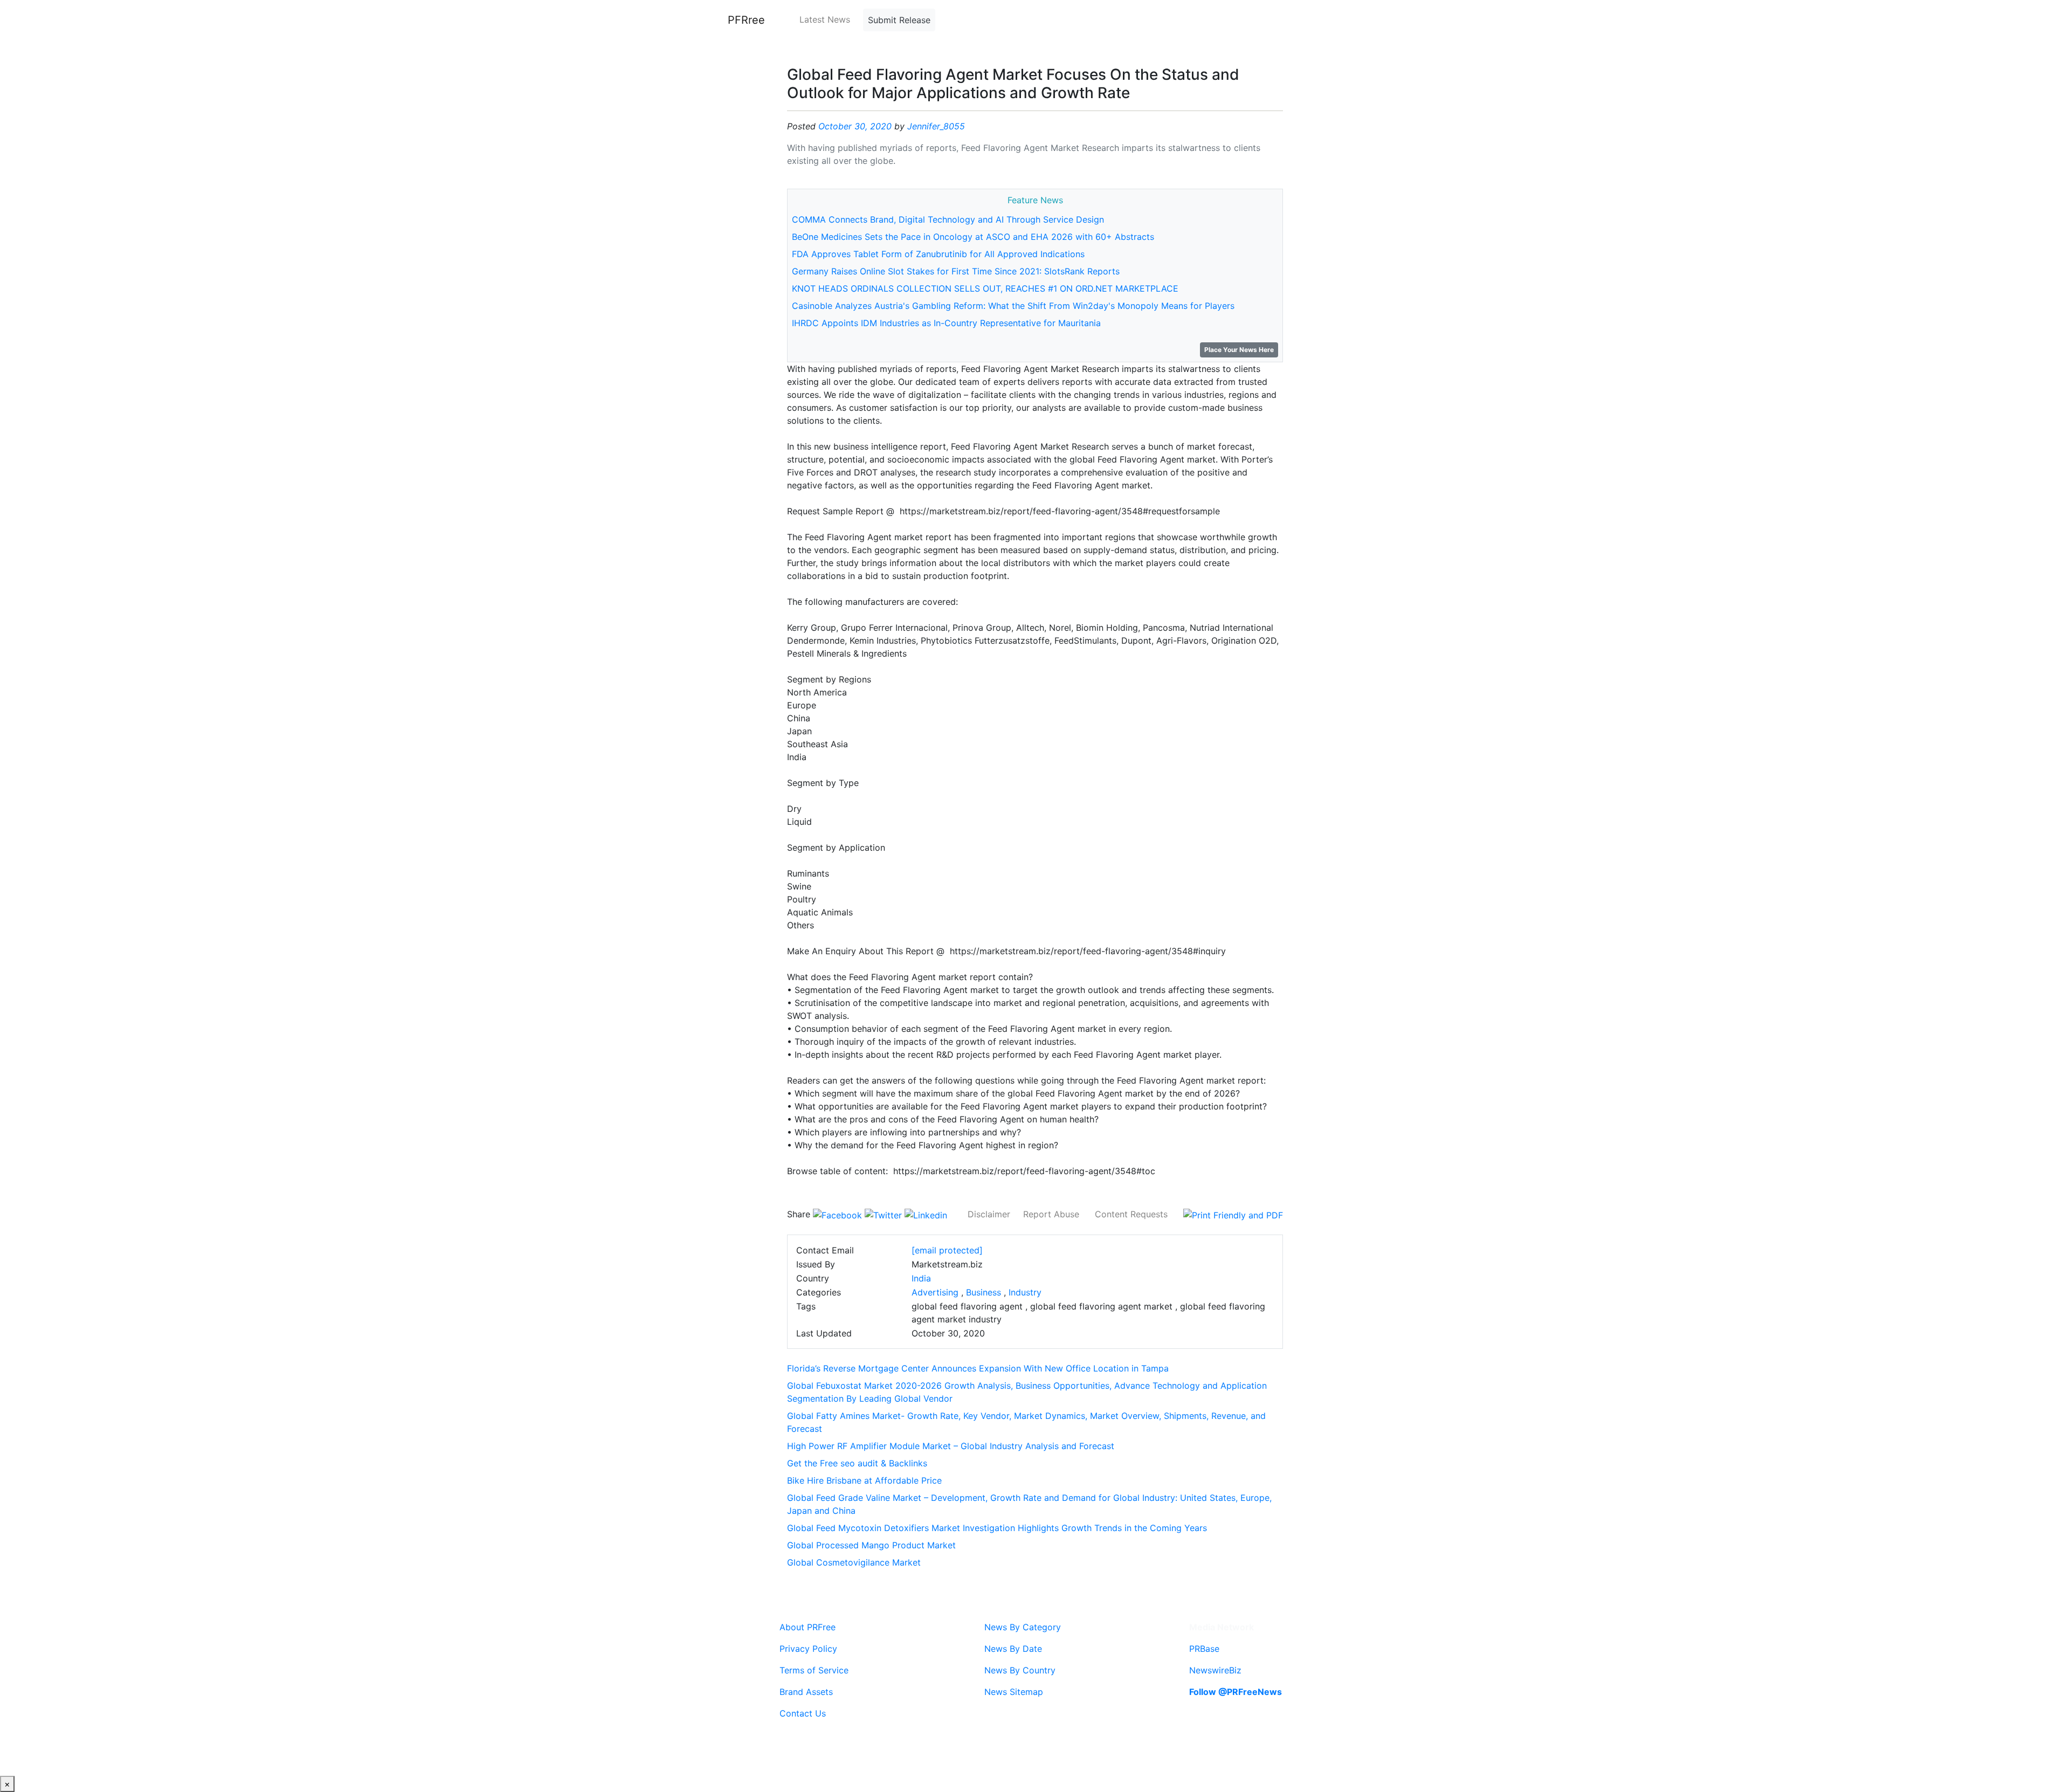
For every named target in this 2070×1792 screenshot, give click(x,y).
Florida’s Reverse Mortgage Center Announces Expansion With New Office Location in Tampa (978, 1368)
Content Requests (1131, 1214)
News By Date (1013, 1649)
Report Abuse (1051, 1214)
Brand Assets (806, 1692)
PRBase (1204, 1649)
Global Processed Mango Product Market (871, 1545)
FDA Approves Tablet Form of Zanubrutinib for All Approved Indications (938, 254)
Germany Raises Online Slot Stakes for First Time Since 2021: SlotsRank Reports (956, 271)
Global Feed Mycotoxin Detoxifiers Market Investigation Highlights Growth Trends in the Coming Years (997, 1528)
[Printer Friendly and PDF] (1233, 1214)
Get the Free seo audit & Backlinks (857, 1463)
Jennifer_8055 (936, 126)
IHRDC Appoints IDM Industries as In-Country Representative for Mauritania (946, 323)
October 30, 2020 (855, 126)
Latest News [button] (825, 19)
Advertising (935, 1292)
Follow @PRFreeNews (1236, 1692)
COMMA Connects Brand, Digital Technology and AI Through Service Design (948, 219)
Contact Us (803, 1713)
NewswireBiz (1215, 1670)
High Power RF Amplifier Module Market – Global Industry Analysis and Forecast (951, 1446)
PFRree (746, 20)
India (921, 1278)
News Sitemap (1014, 1692)
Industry (1025, 1292)
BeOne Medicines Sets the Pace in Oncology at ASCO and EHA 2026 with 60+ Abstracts (973, 237)
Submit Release (899, 20)
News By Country (1020, 1670)
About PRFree (808, 1627)
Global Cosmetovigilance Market (854, 1562)
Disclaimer (989, 1214)
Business (984, 1292)
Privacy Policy (808, 1649)
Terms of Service (814, 1670)
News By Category (1023, 1627)
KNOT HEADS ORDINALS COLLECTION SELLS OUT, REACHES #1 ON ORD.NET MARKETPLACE (985, 288)
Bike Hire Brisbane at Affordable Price (864, 1480)
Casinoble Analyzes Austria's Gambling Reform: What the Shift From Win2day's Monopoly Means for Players (1013, 306)
